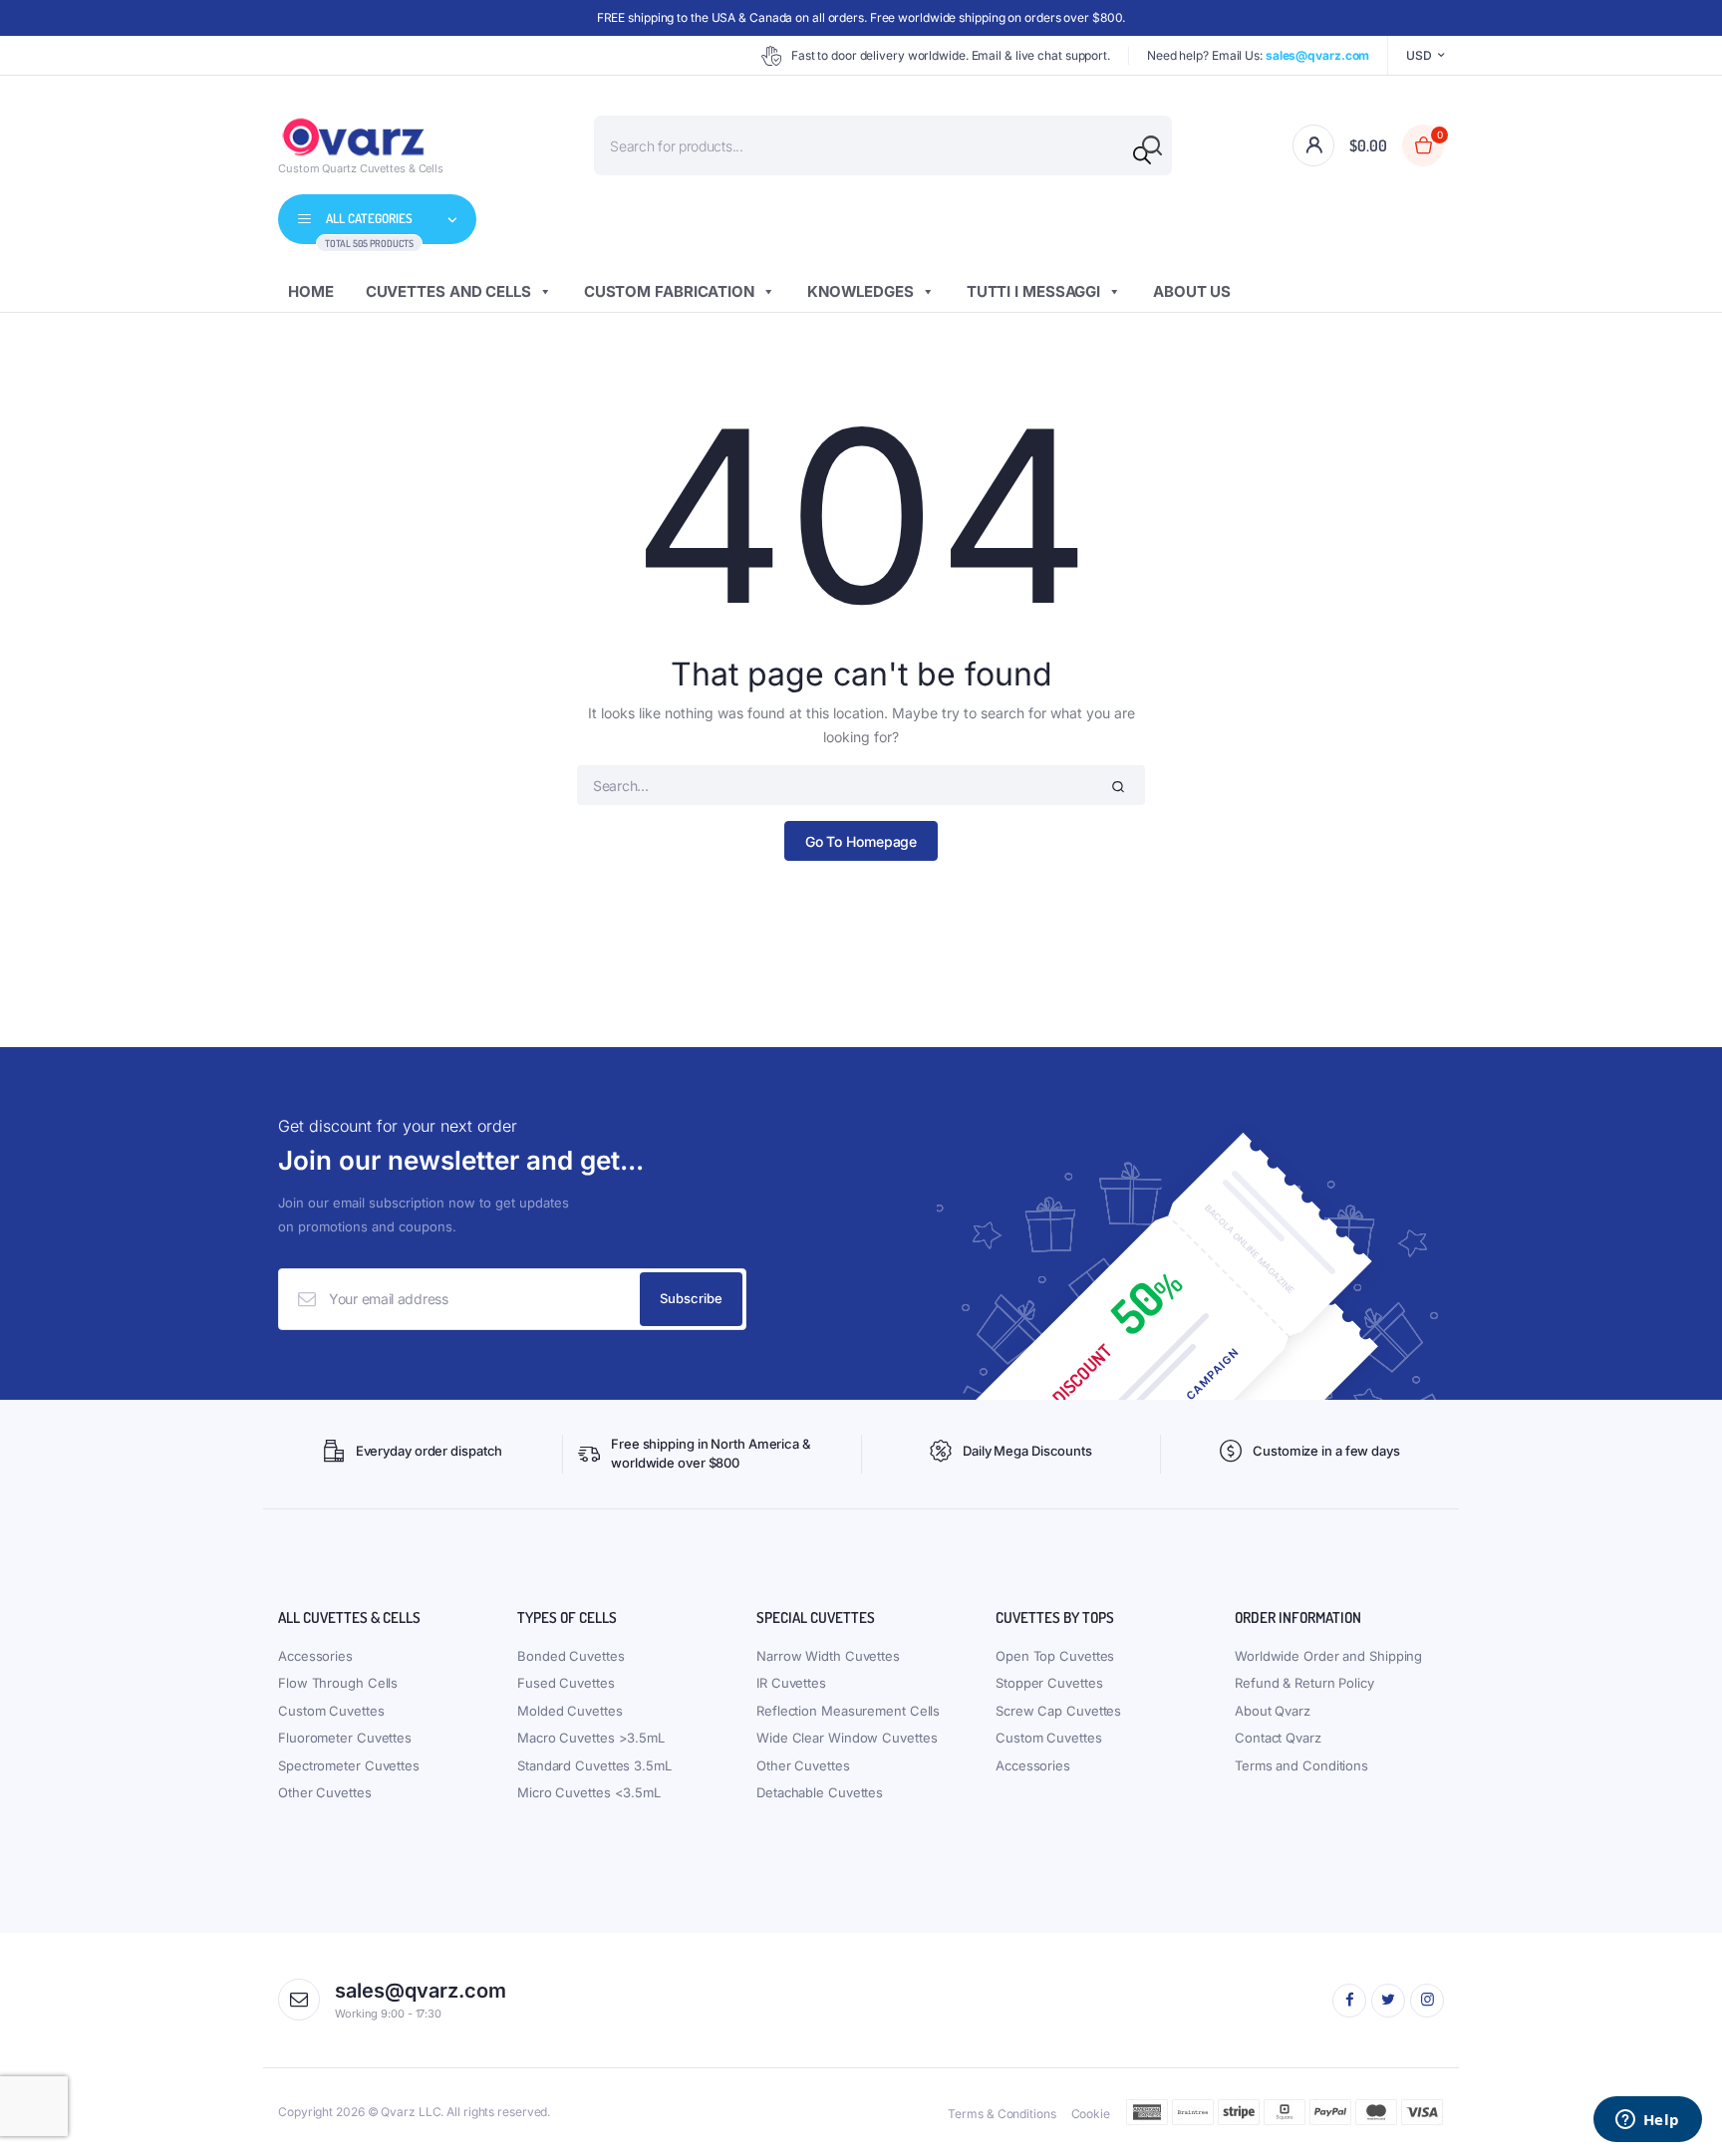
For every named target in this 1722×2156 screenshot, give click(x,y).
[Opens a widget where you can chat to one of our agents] (1647, 2121)
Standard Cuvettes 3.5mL (594, 1765)
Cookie (1091, 2114)
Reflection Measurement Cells (848, 1711)
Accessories (315, 1656)
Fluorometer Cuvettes (345, 1738)
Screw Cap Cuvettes (1058, 1711)
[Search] (1142, 155)
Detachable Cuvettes (820, 1792)
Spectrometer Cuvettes (349, 1765)
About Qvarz (1273, 1711)
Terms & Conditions (1002, 2114)
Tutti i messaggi (1033, 291)
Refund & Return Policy (1304, 1683)
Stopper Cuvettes (1049, 1683)
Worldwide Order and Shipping (1328, 1656)
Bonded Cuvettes (571, 1656)
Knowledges (861, 291)
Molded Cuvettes (570, 1711)
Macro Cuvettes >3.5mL (591, 1738)
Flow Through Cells (338, 1683)
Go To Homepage (861, 841)
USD (1419, 55)
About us (1192, 291)
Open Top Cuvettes (1055, 1656)
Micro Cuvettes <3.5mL (589, 1792)
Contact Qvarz (1278, 1738)
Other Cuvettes (325, 1792)
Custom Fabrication (669, 291)
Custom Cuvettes (331, 1711)
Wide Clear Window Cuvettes (847, 1738)
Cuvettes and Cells (448, 291)
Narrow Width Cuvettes (828, 1656)
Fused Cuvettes (566, 1683)
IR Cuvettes (791, 1683)
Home (311, 291)
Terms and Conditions (1301, 1765)
